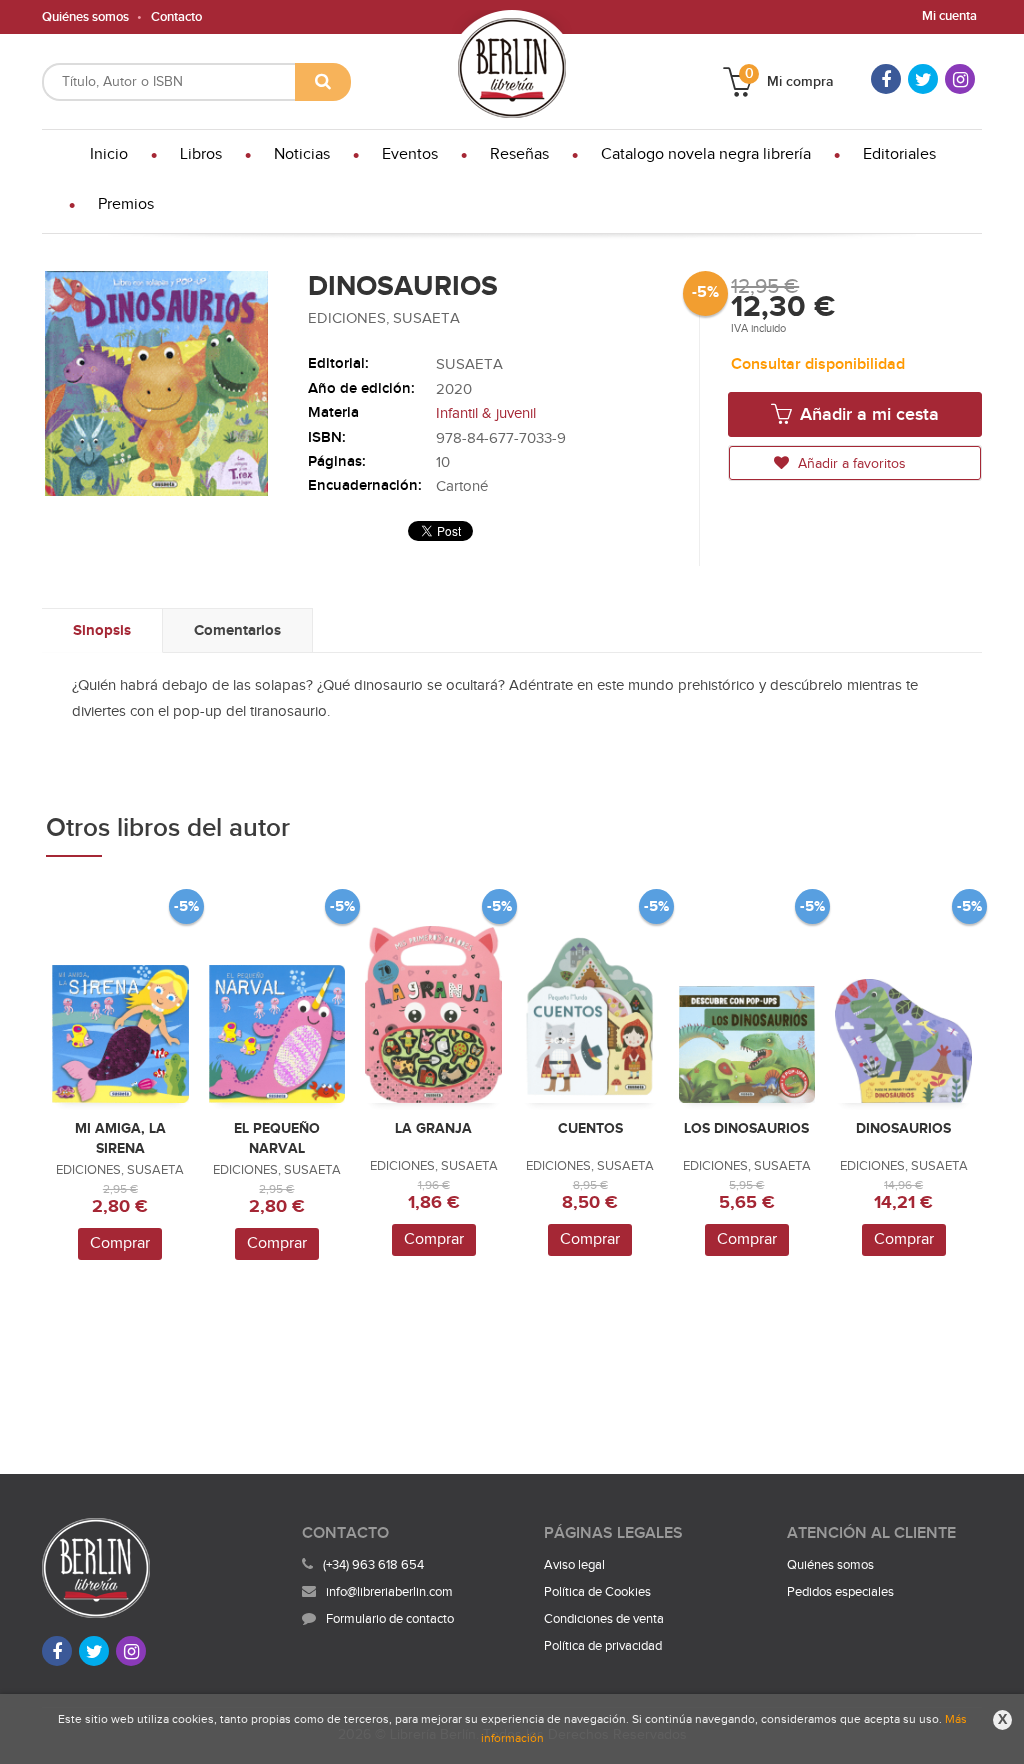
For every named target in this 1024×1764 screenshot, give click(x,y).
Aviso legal (574, 1565)
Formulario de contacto (390, 1619)
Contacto (176, 17)
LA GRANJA (433, 1128)
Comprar (120, 1243)
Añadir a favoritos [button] (850, 464)
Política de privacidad (603, 1646)
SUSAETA (469, 364)
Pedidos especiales (840, 1592)
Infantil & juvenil (486, 413)
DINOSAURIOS (903, 1128)
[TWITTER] (923, 79)
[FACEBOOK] (886, 79)
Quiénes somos (85, 17)
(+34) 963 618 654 (373, 1565)
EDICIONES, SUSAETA (384, 318)
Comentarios (237, 630)
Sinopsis (102, 630)
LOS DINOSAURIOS (746, 1128)
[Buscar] (323, 82)
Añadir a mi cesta (867, 414)
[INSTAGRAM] (960, 79)
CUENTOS (590, 1128)
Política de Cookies (597, 1592)
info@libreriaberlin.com (389, 1592)
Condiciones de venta (604, 1619)
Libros (201, 154)
